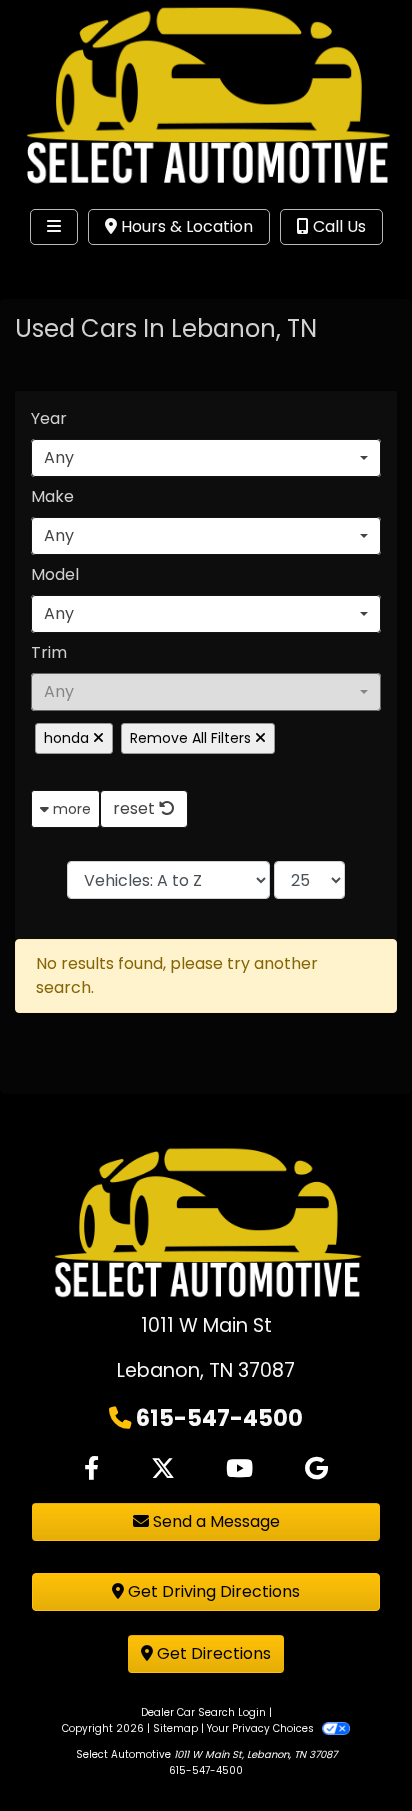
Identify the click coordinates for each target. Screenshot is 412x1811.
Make (52, 496)
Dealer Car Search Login (203, 1712)
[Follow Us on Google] (316, 1469)
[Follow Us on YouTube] (239, 1469)
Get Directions (212, 1653)
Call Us (337, 226)
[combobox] (206, 458)
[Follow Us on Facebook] (91, 1469)
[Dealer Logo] (206, 99)
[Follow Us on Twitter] (163, 1469)
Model (55, 574)
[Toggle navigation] (54, 227)
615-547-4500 (219, 1418)
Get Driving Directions (212, 1591)
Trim (49, 652)
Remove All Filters (192, 738)
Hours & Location (185, 226)
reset (136, 808)
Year (49, 418)
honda (68, 738)
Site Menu (78, 268)
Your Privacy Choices (262, 1728)
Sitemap (175, 1728)
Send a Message (214, 1521)
